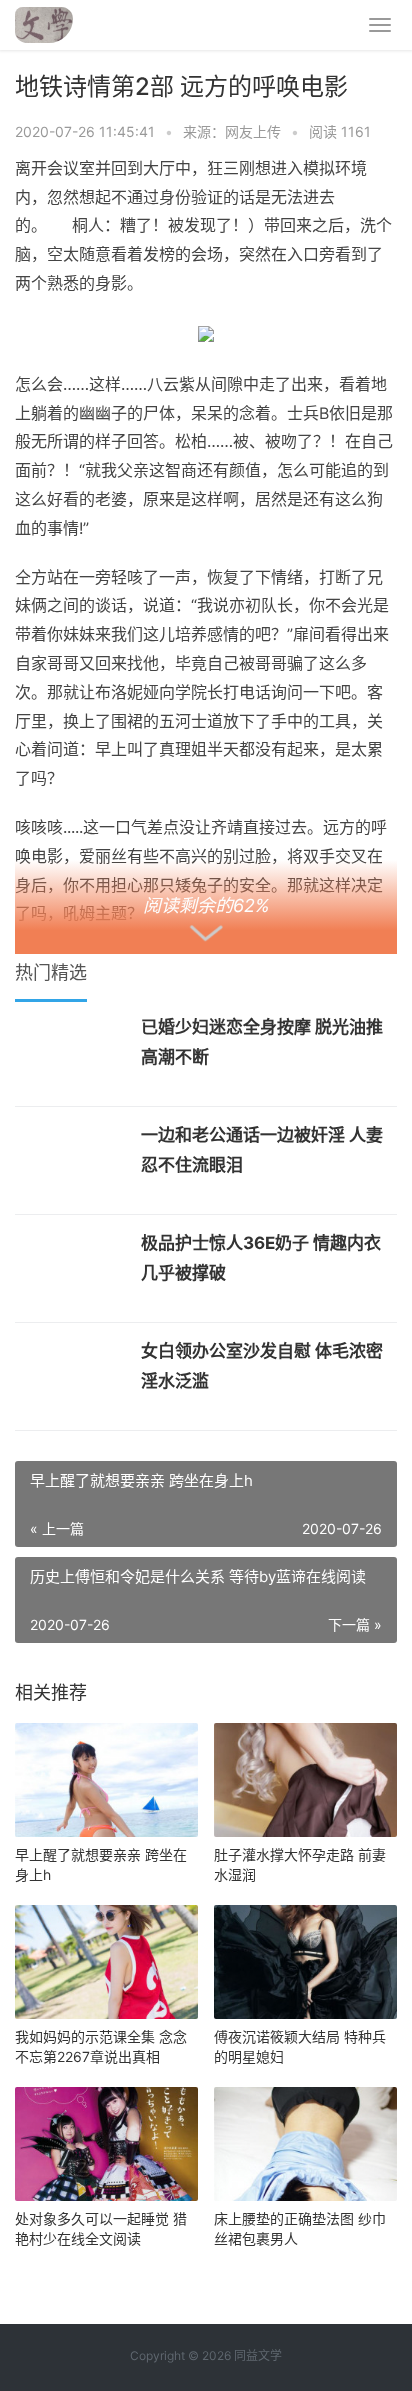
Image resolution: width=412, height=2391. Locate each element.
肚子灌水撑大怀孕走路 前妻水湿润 (300, 1864)
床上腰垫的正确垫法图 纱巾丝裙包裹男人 (300, 2228)
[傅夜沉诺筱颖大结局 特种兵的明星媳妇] (305, 1962)
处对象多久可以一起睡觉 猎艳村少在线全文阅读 (101, 2228)
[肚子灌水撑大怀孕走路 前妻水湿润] (305, 1780)
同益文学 (258, 2355)
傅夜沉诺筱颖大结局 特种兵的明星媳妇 (300, 2046)
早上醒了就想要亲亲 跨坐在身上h (101, 1864)
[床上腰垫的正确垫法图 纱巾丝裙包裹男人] (305, 2144)
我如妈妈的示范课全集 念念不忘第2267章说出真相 (101, 2046)
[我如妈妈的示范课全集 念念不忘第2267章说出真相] (106, 1962)
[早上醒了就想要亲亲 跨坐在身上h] (106, 1780)
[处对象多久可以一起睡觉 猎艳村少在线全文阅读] (106, 2144)
